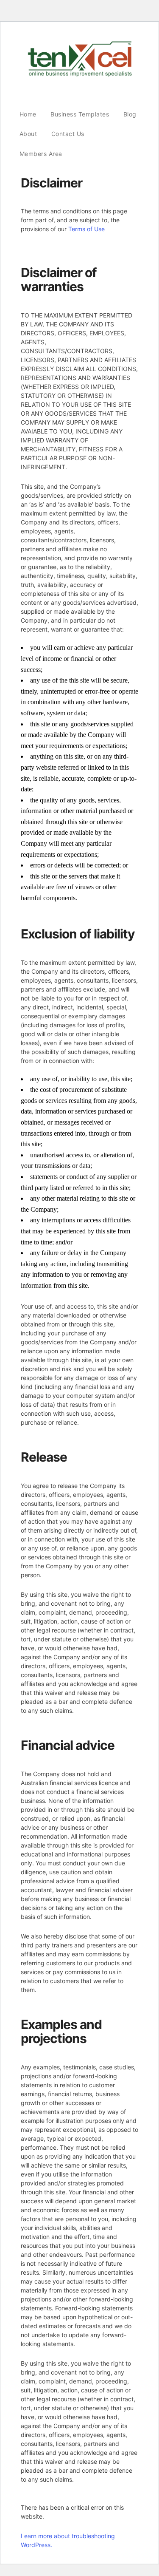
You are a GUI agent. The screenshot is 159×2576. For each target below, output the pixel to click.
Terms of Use (86, 229)
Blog (130, 114)
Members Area (41, 154)
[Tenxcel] (80, 75)
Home (28, 114)
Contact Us (68, 134)
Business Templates (80, 114)
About (28, 134)
